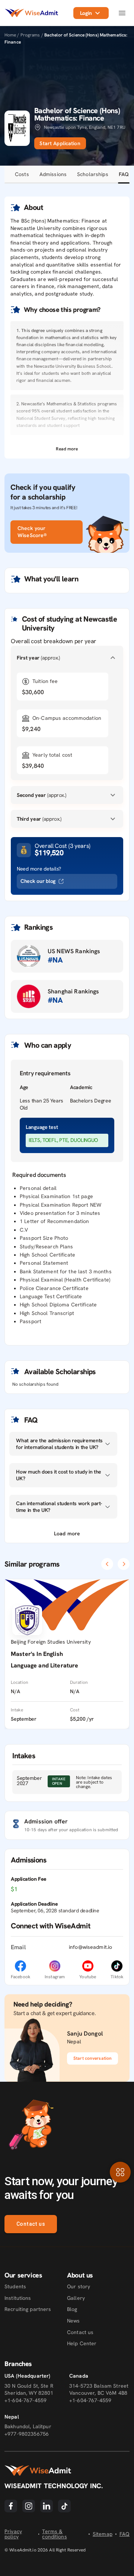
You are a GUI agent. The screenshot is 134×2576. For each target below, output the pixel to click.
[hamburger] (122, 13)
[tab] (22, 175)
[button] (67, 449)
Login (86, 13)
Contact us (31, 2224)
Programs (31, 35)
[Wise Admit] (31, 13)
